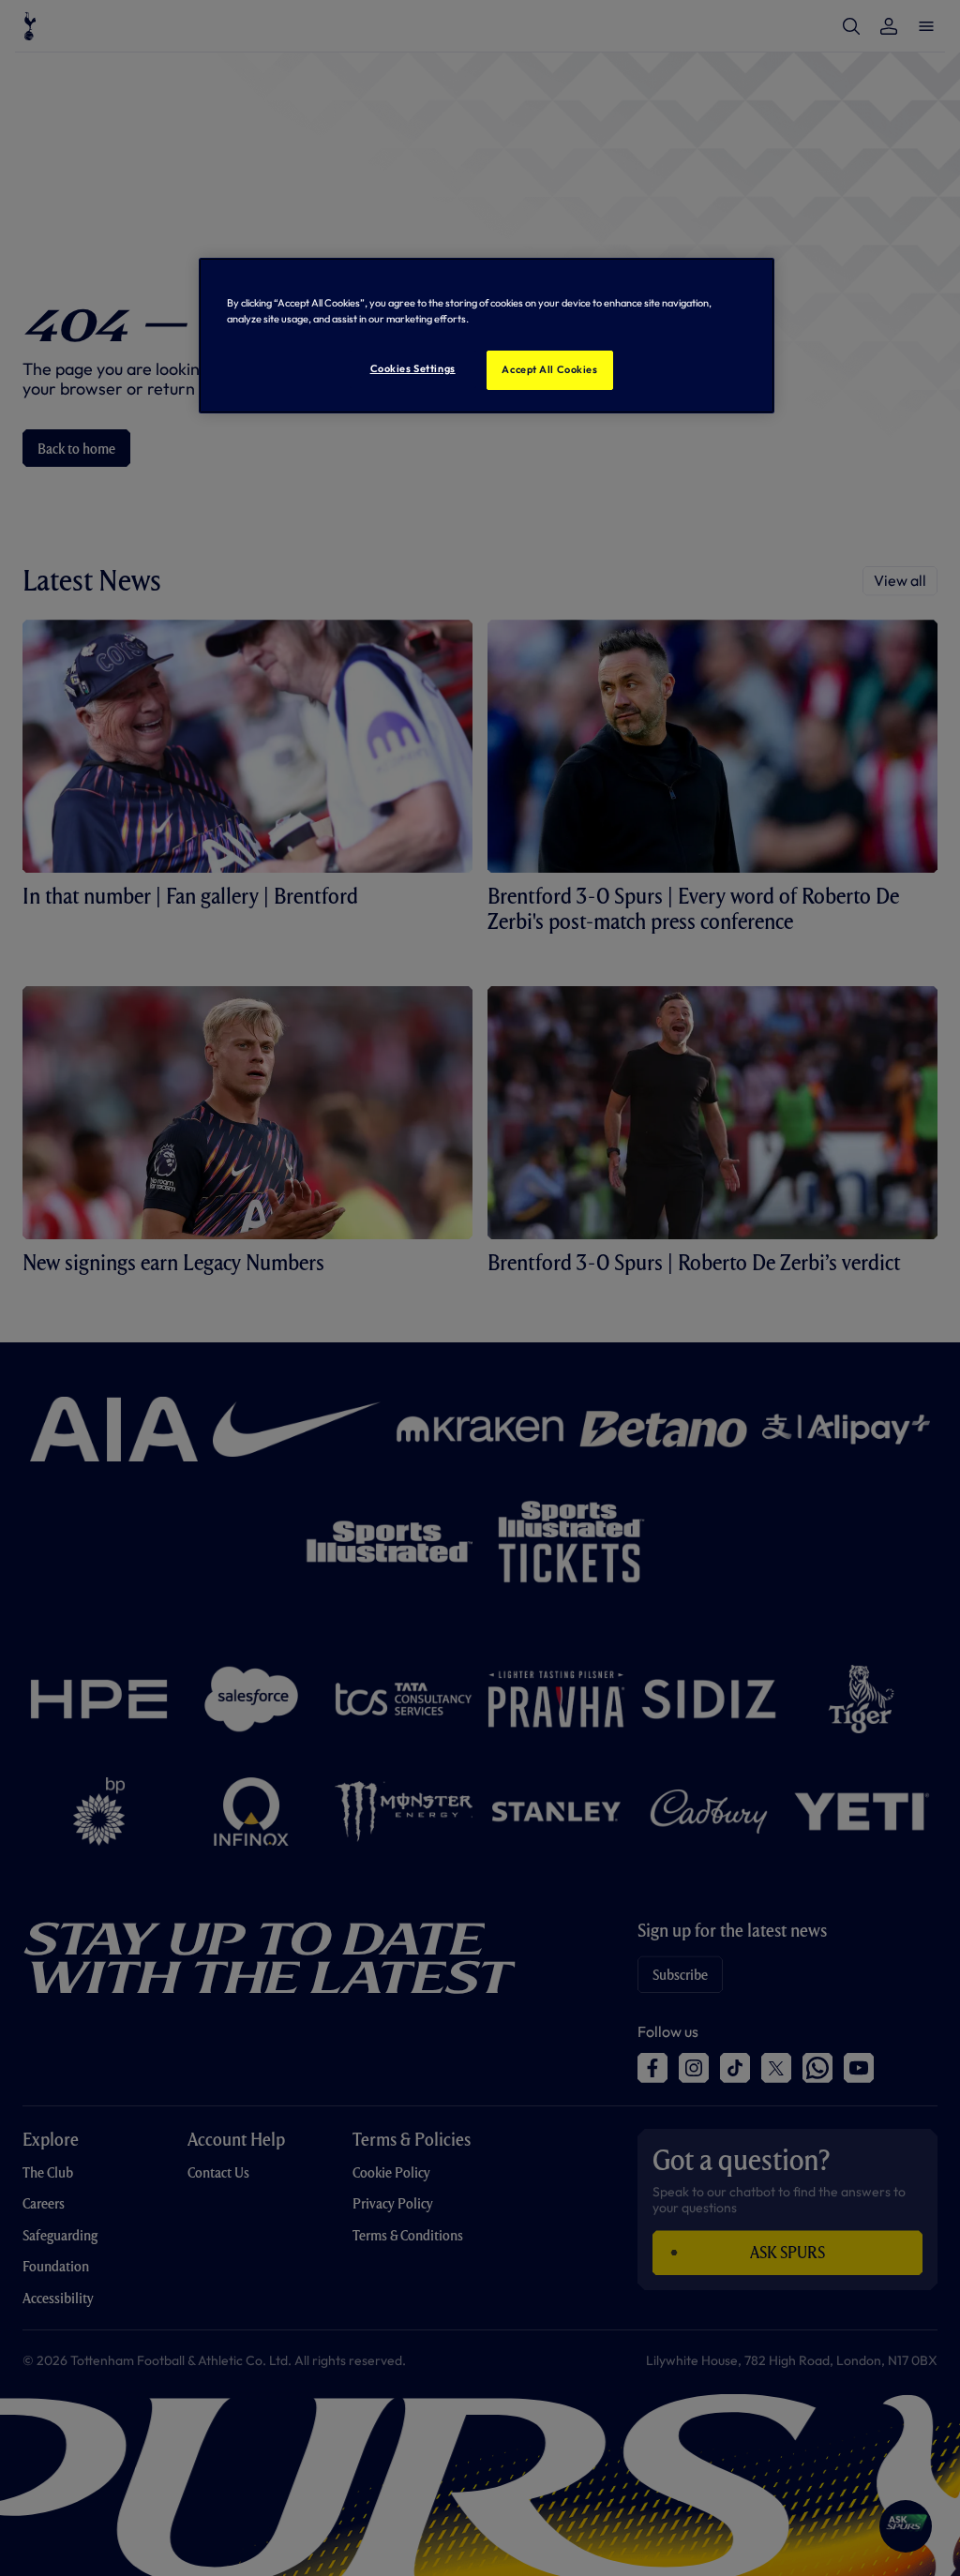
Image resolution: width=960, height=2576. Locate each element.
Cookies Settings (413, 368)
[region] (487, 336)
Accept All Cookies (549, 369)
